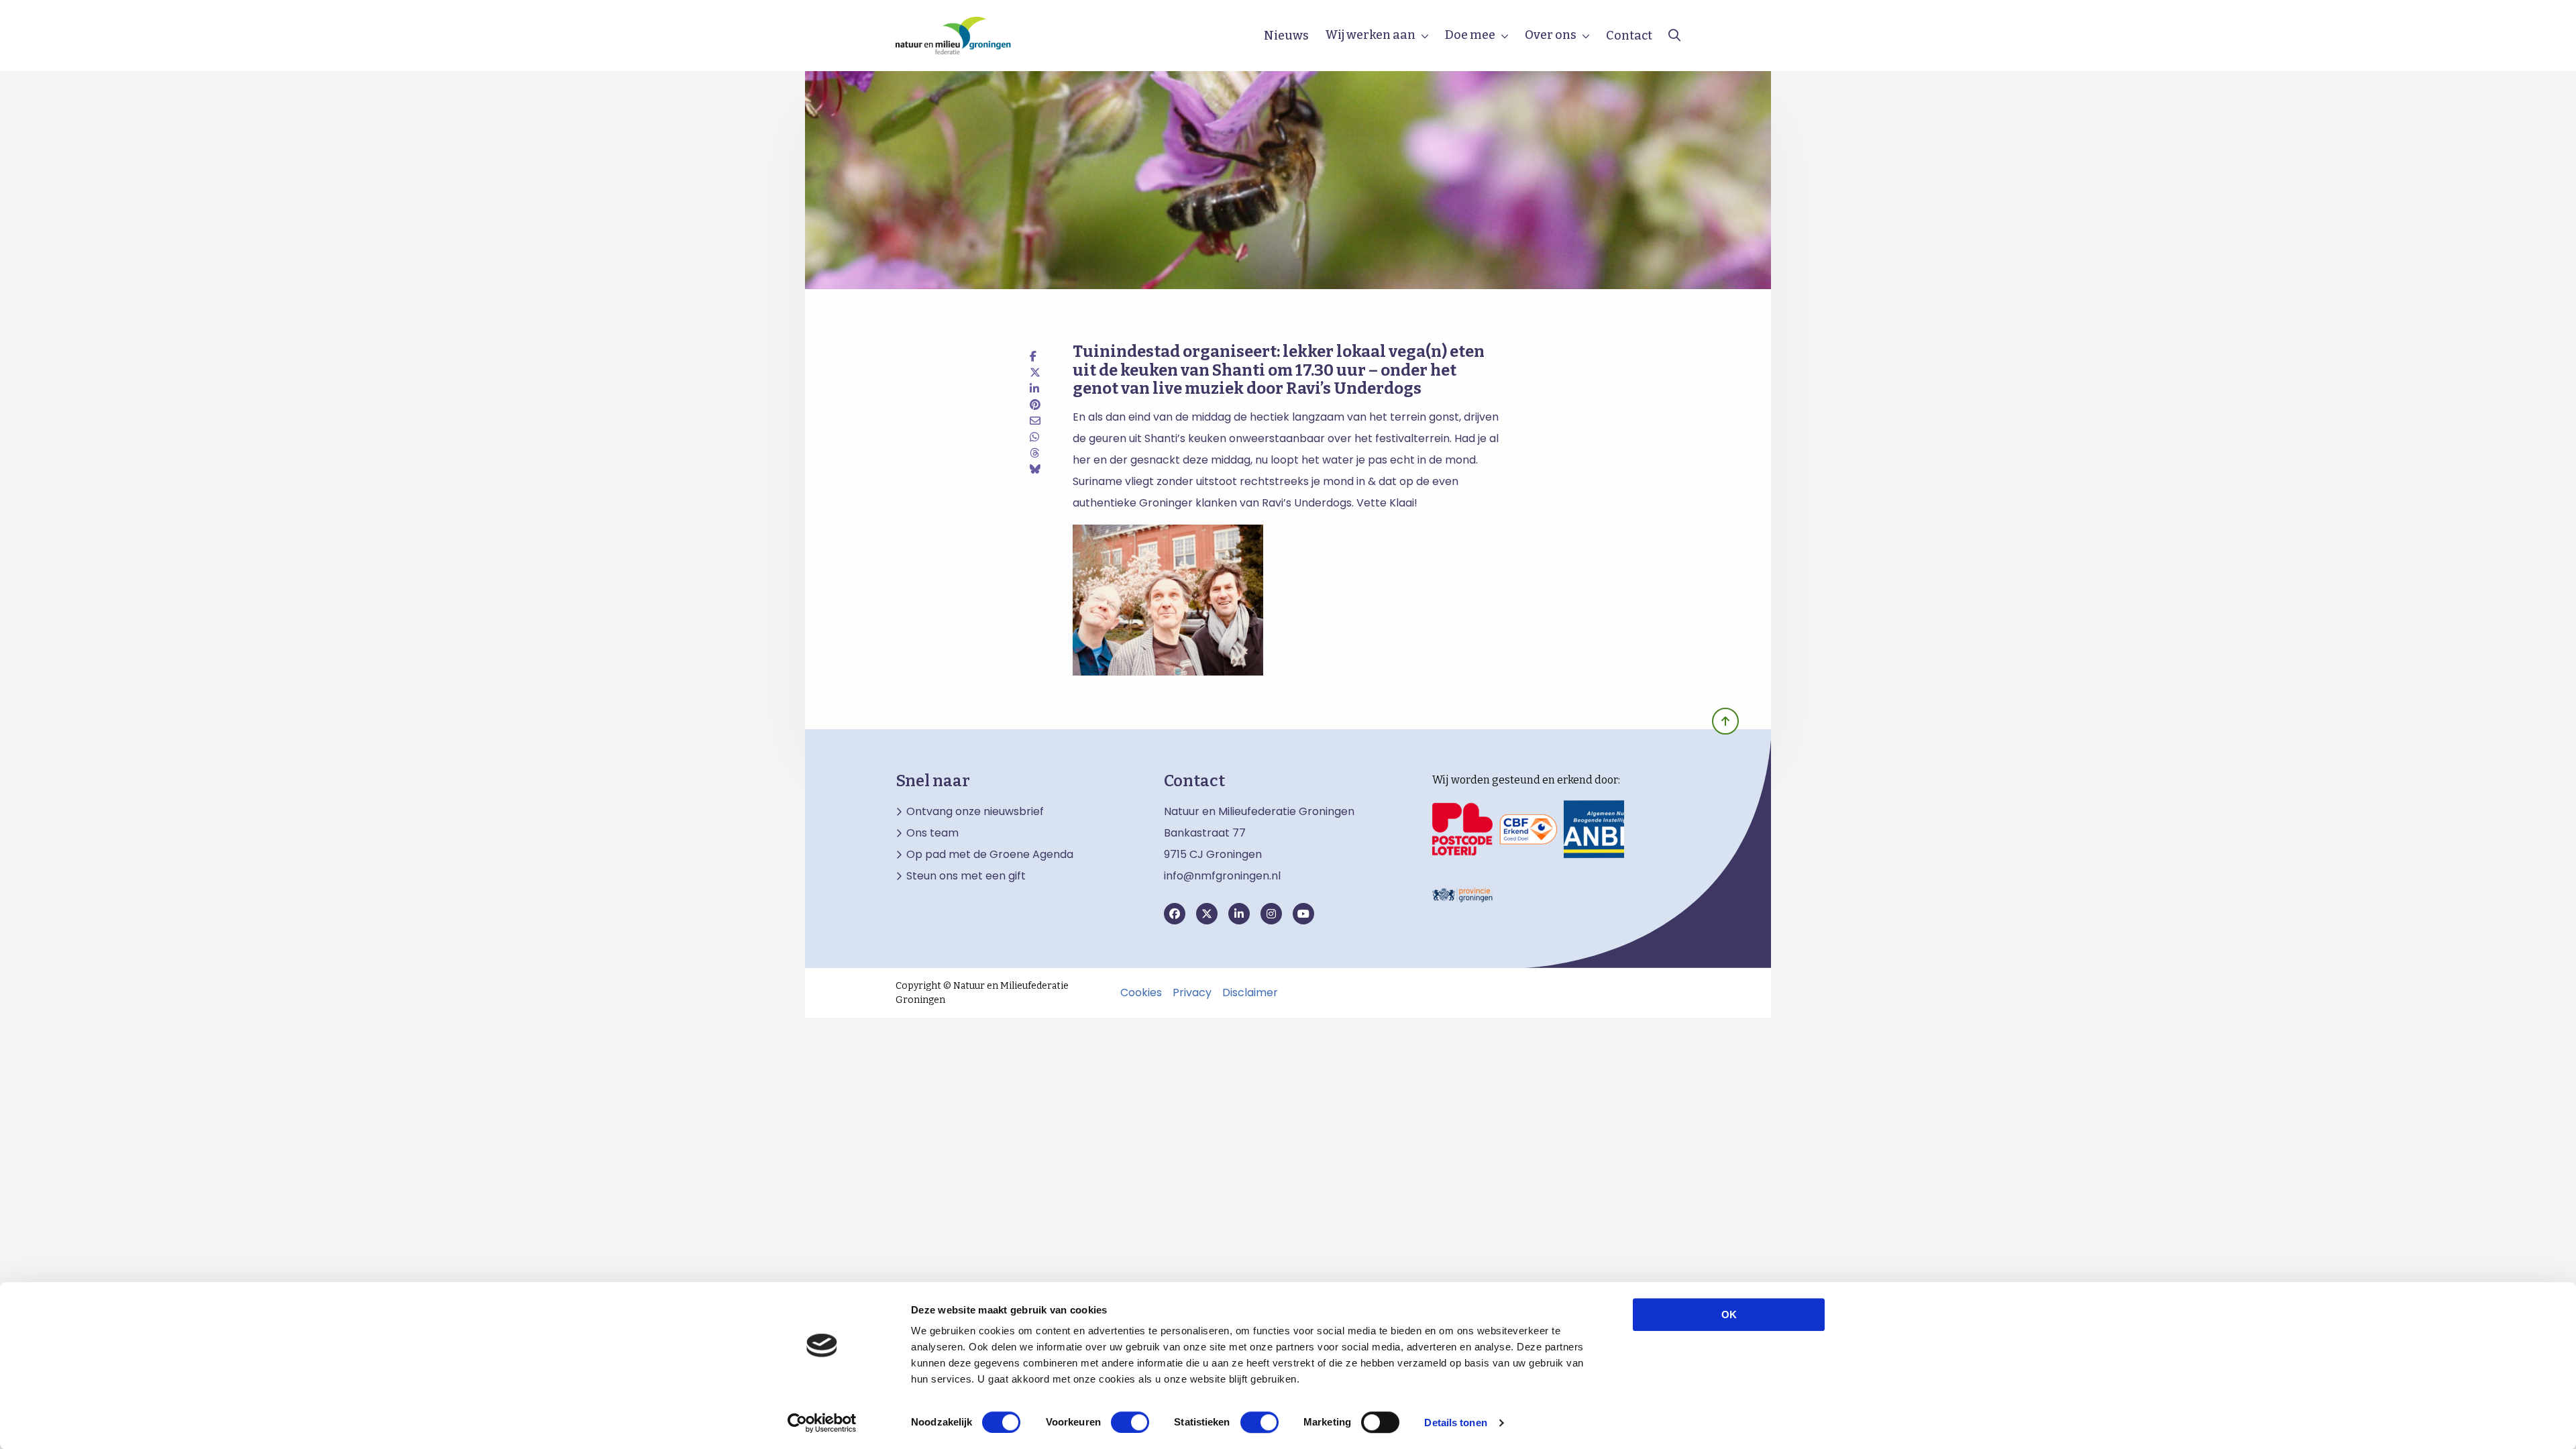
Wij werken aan (1370, 35)
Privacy (1192, 993)
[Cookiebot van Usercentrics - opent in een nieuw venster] (822, 1423)
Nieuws (1286, 36)
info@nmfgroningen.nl (1222, 876)
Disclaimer (1250, 993)
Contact (1629, 36)
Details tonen (1455, 1423)
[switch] (1130, 1422)
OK (1729, 1314)
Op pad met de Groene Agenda (990, 855)
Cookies (1141, 993)
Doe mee (1470, 35)
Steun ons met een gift (966, 876)
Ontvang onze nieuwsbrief (975, 812)
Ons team (932, 833)
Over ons (1551, 35)
